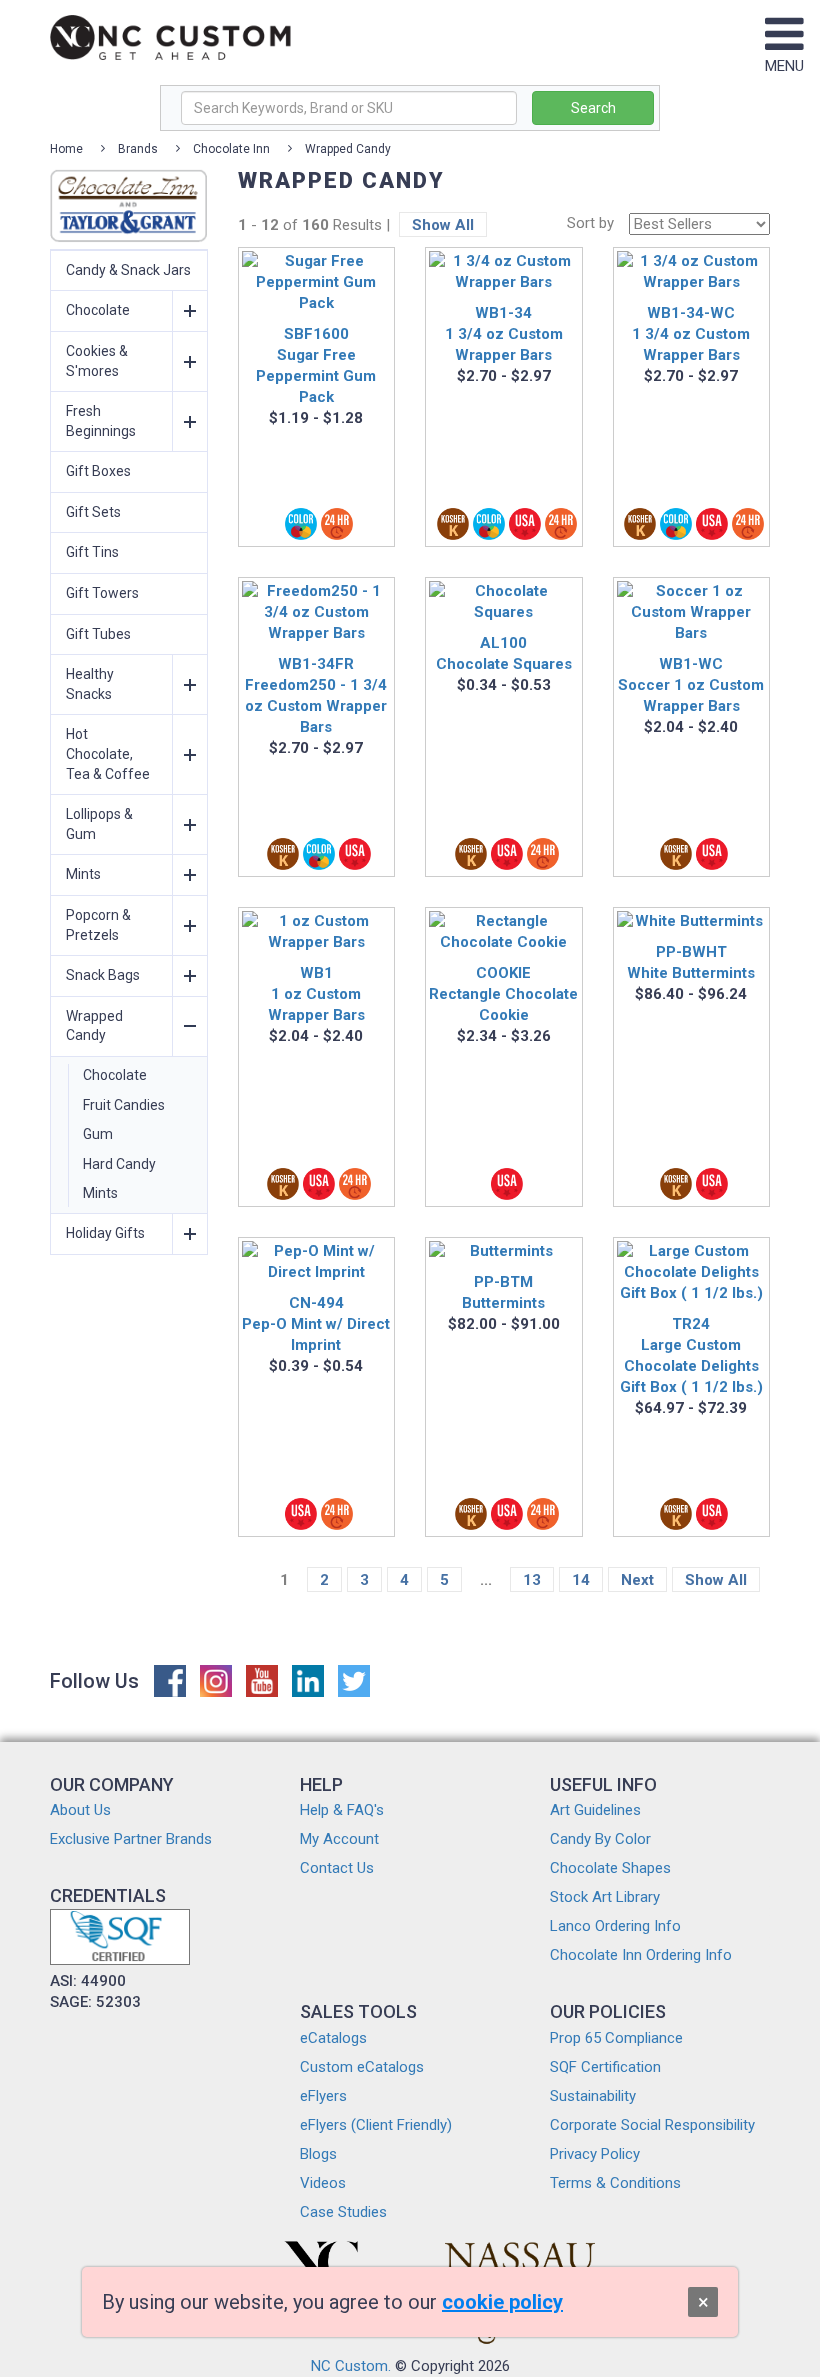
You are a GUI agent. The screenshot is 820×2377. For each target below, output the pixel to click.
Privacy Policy (595, 2154)
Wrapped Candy (348, 149)
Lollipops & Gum (99, 824)
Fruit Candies (124, 1105)
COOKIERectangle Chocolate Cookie (503, 994)
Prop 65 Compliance (616, 2038)
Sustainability (593, 2096)
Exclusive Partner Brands (131, 1839)
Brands (138, 149)
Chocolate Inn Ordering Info (641, 1955)
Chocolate (98, 310)
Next (637, 1580)
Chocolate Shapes (610, 1868)
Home (66, 149)
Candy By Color (600, 1839)
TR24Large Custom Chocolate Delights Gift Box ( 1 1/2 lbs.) (691, 1355)
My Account (339, 1839)
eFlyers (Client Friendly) (376, 2125)
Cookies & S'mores (97, 361)
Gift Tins (92, 552)
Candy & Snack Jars (128, 270)
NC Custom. (351, 2366)
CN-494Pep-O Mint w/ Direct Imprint (316, 1324)
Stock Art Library (605, 1897)
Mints (83, 874)
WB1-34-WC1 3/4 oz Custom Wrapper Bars (691, 334)
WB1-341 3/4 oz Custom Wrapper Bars (504, 334)
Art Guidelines (595, 1810)
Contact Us (337, 1868)
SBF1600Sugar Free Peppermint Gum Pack (316, 365)
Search (593, 108)
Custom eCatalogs (362, 2067)
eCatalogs (333, 2038)
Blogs (318, 2154)
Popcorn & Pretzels (98, 925)
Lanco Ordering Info (615, 1926)
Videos (323, 2183)
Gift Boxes (98, 471)
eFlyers (323, 2096)
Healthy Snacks (90, 684)
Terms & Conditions (615, 2183)
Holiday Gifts (105, 1233)
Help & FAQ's (342, 1810)
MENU (784, 66)
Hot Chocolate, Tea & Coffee (108, 753)
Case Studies (343, 2212)
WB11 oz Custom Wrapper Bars (316, 994)
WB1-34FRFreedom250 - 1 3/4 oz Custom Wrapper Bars (316, 695)
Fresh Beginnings (101, 421)
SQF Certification (605, 2067)
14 (581, 1580)
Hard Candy (119, 1164)
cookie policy (502, 2302)
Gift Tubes (98, 634)
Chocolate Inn (231, 149)
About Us (80, 1810)
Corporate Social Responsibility (652, 2125)
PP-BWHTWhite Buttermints (691, 962)
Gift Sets (93, 512)
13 (532, 1580)
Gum (98, 1134)
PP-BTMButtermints (503, 1292)
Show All (443, 225)
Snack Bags (103, 975)
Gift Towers (102, 593)
